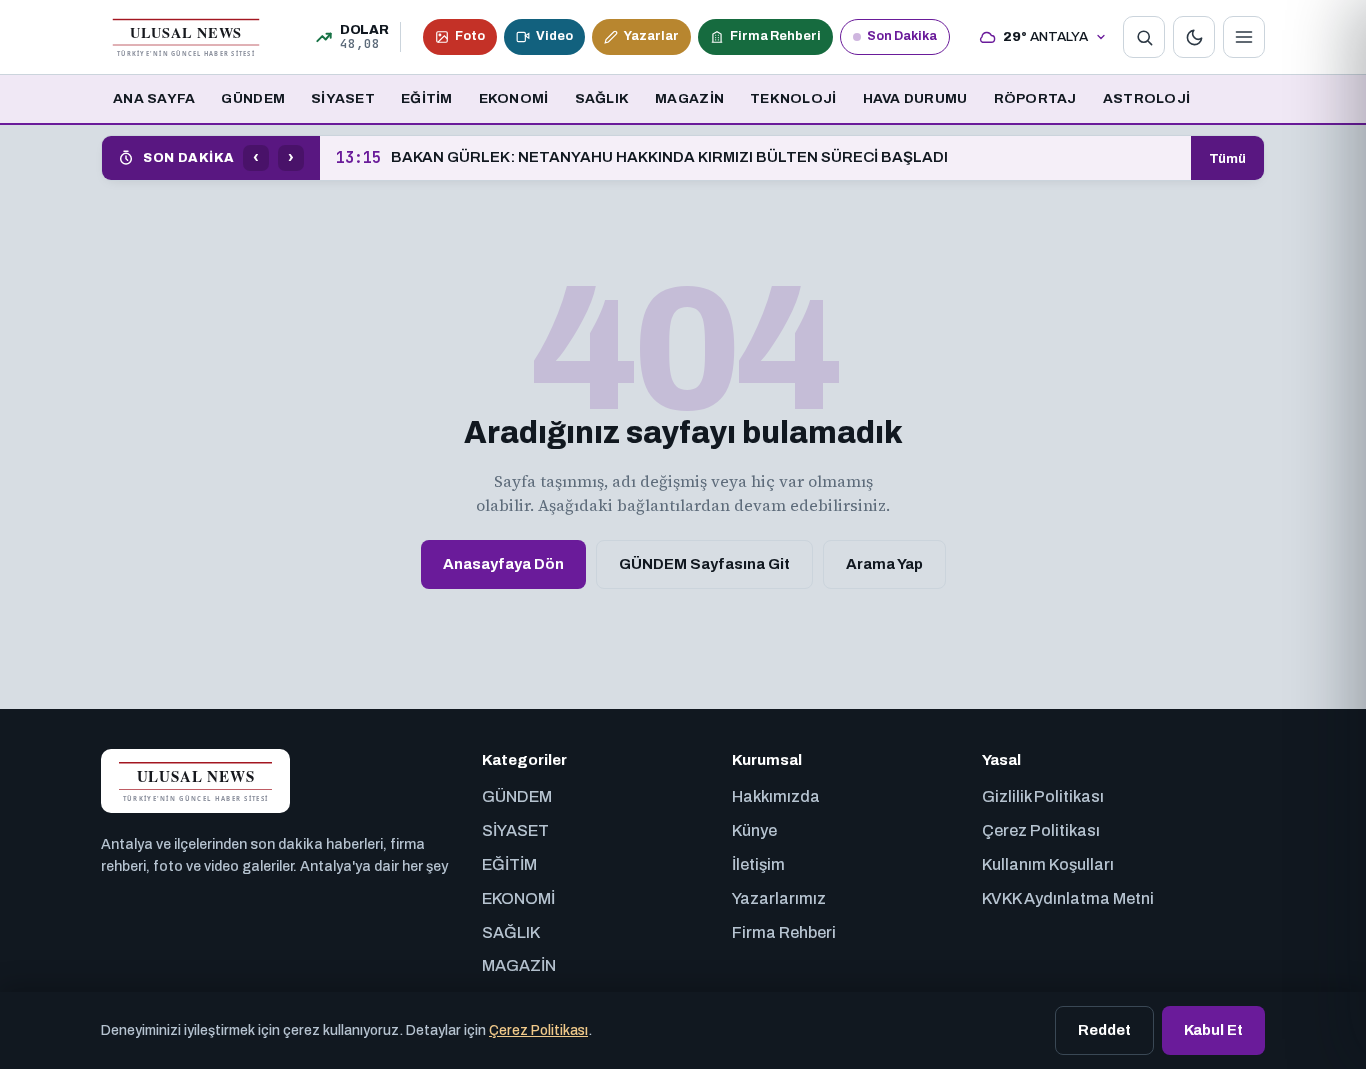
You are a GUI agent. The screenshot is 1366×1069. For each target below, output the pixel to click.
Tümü (1227, 158)
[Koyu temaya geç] (1194, 37)
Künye (754, 830)
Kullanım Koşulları (1048, 864)
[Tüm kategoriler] (1244, 37)
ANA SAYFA (154, 98)
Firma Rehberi (775, 36)
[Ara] (1144, 37)
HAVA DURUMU (915, 98)
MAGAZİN (689, 98)
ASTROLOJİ (1146, 98)
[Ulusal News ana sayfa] (186, 37)
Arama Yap (884, 564)
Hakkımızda (776, 796)
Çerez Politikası (1041, 830)
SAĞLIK (602, 98)
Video (554, 36)
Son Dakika (902, 36)
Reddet (1104, 1030)
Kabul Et (1213, 1030)
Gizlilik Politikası (1043, 796)
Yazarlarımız (779, 898)
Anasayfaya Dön (503, 564)
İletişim (758, 864)
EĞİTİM (427, 98)
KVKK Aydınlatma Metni (1068, 898)
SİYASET (343, 98)
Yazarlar (651, 36)
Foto (470, 36)
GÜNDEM (253, 98)
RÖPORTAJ (1035, 98)
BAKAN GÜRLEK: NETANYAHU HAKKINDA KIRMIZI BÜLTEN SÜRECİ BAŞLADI (642, 158)
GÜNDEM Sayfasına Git (704, 564)
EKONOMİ (514, 98)
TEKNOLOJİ (793, 98)
